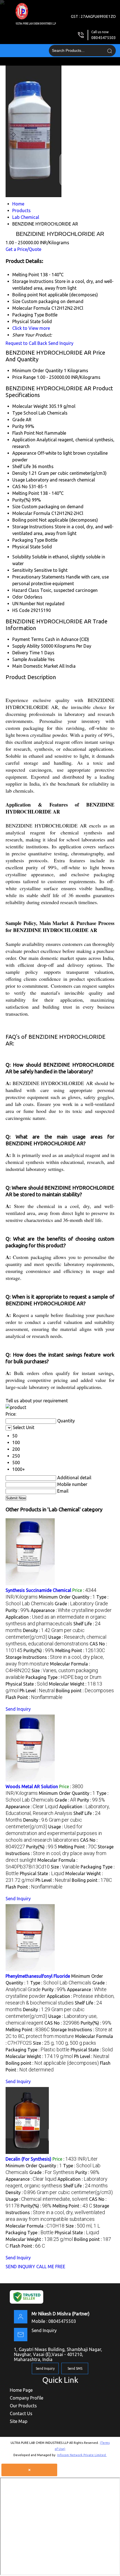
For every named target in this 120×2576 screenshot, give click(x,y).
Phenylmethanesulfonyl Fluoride (38, 1976)
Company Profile (27, 2398)
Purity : (18, 1610)
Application (24, 440)
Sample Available (29, 659)
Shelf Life (21, 466)
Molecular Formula (31, 513)
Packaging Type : (63, 1677)
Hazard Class (26, 590)
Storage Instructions (33, 527)
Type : (61, 1983)
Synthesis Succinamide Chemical (38, 1590)
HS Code (21, 610)
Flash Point (23, 433)
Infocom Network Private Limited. (82, 2455)
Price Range (24, 377)
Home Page (21, 2390)
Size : (65, 1867)
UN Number (24, 604)
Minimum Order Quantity (38, 371)
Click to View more (31, 328)
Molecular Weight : (39, 2056)
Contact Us (21, 2413)
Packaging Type (28, 540)
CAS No (20, 486)
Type (17, 413)
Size (16, 507)
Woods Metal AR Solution (32, 1786)
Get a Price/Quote (23, 249)
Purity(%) (21, 500)
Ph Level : (37, 1691)
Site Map (19, 2421)
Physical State (26, 547)
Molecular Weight (30, 406)
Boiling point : (85, 1691)
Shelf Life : (86, 2186)
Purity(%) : (39, 1650)
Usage (19, 480)
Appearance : (71, 1610)
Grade (18, 420)
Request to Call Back (26, 343)
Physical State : (27, 1684)
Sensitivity (23, 570)
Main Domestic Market (35, 666)
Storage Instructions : (60, 1853)
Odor (18, 597)
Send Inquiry (61, 343)
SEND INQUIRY (20, 2267)
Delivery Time (26, 653)
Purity (18, 426)
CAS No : (62, 2023)
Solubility (22, 557)
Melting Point (26, 493)
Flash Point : (34, 1697)
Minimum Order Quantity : (67, 1597)
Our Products (23, 2406)
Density (20, 473)
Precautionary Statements (39, 577)
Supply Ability (26, 646)
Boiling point (25, 520)
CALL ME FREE (51, 2267)
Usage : (54, 1833)
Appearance (24, 453)
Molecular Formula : (35, 2226)
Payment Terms (28, 639)
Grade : (81, 1604)
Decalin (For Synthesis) (28, 2159)
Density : (59, 2192)
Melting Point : (80, 1650)
